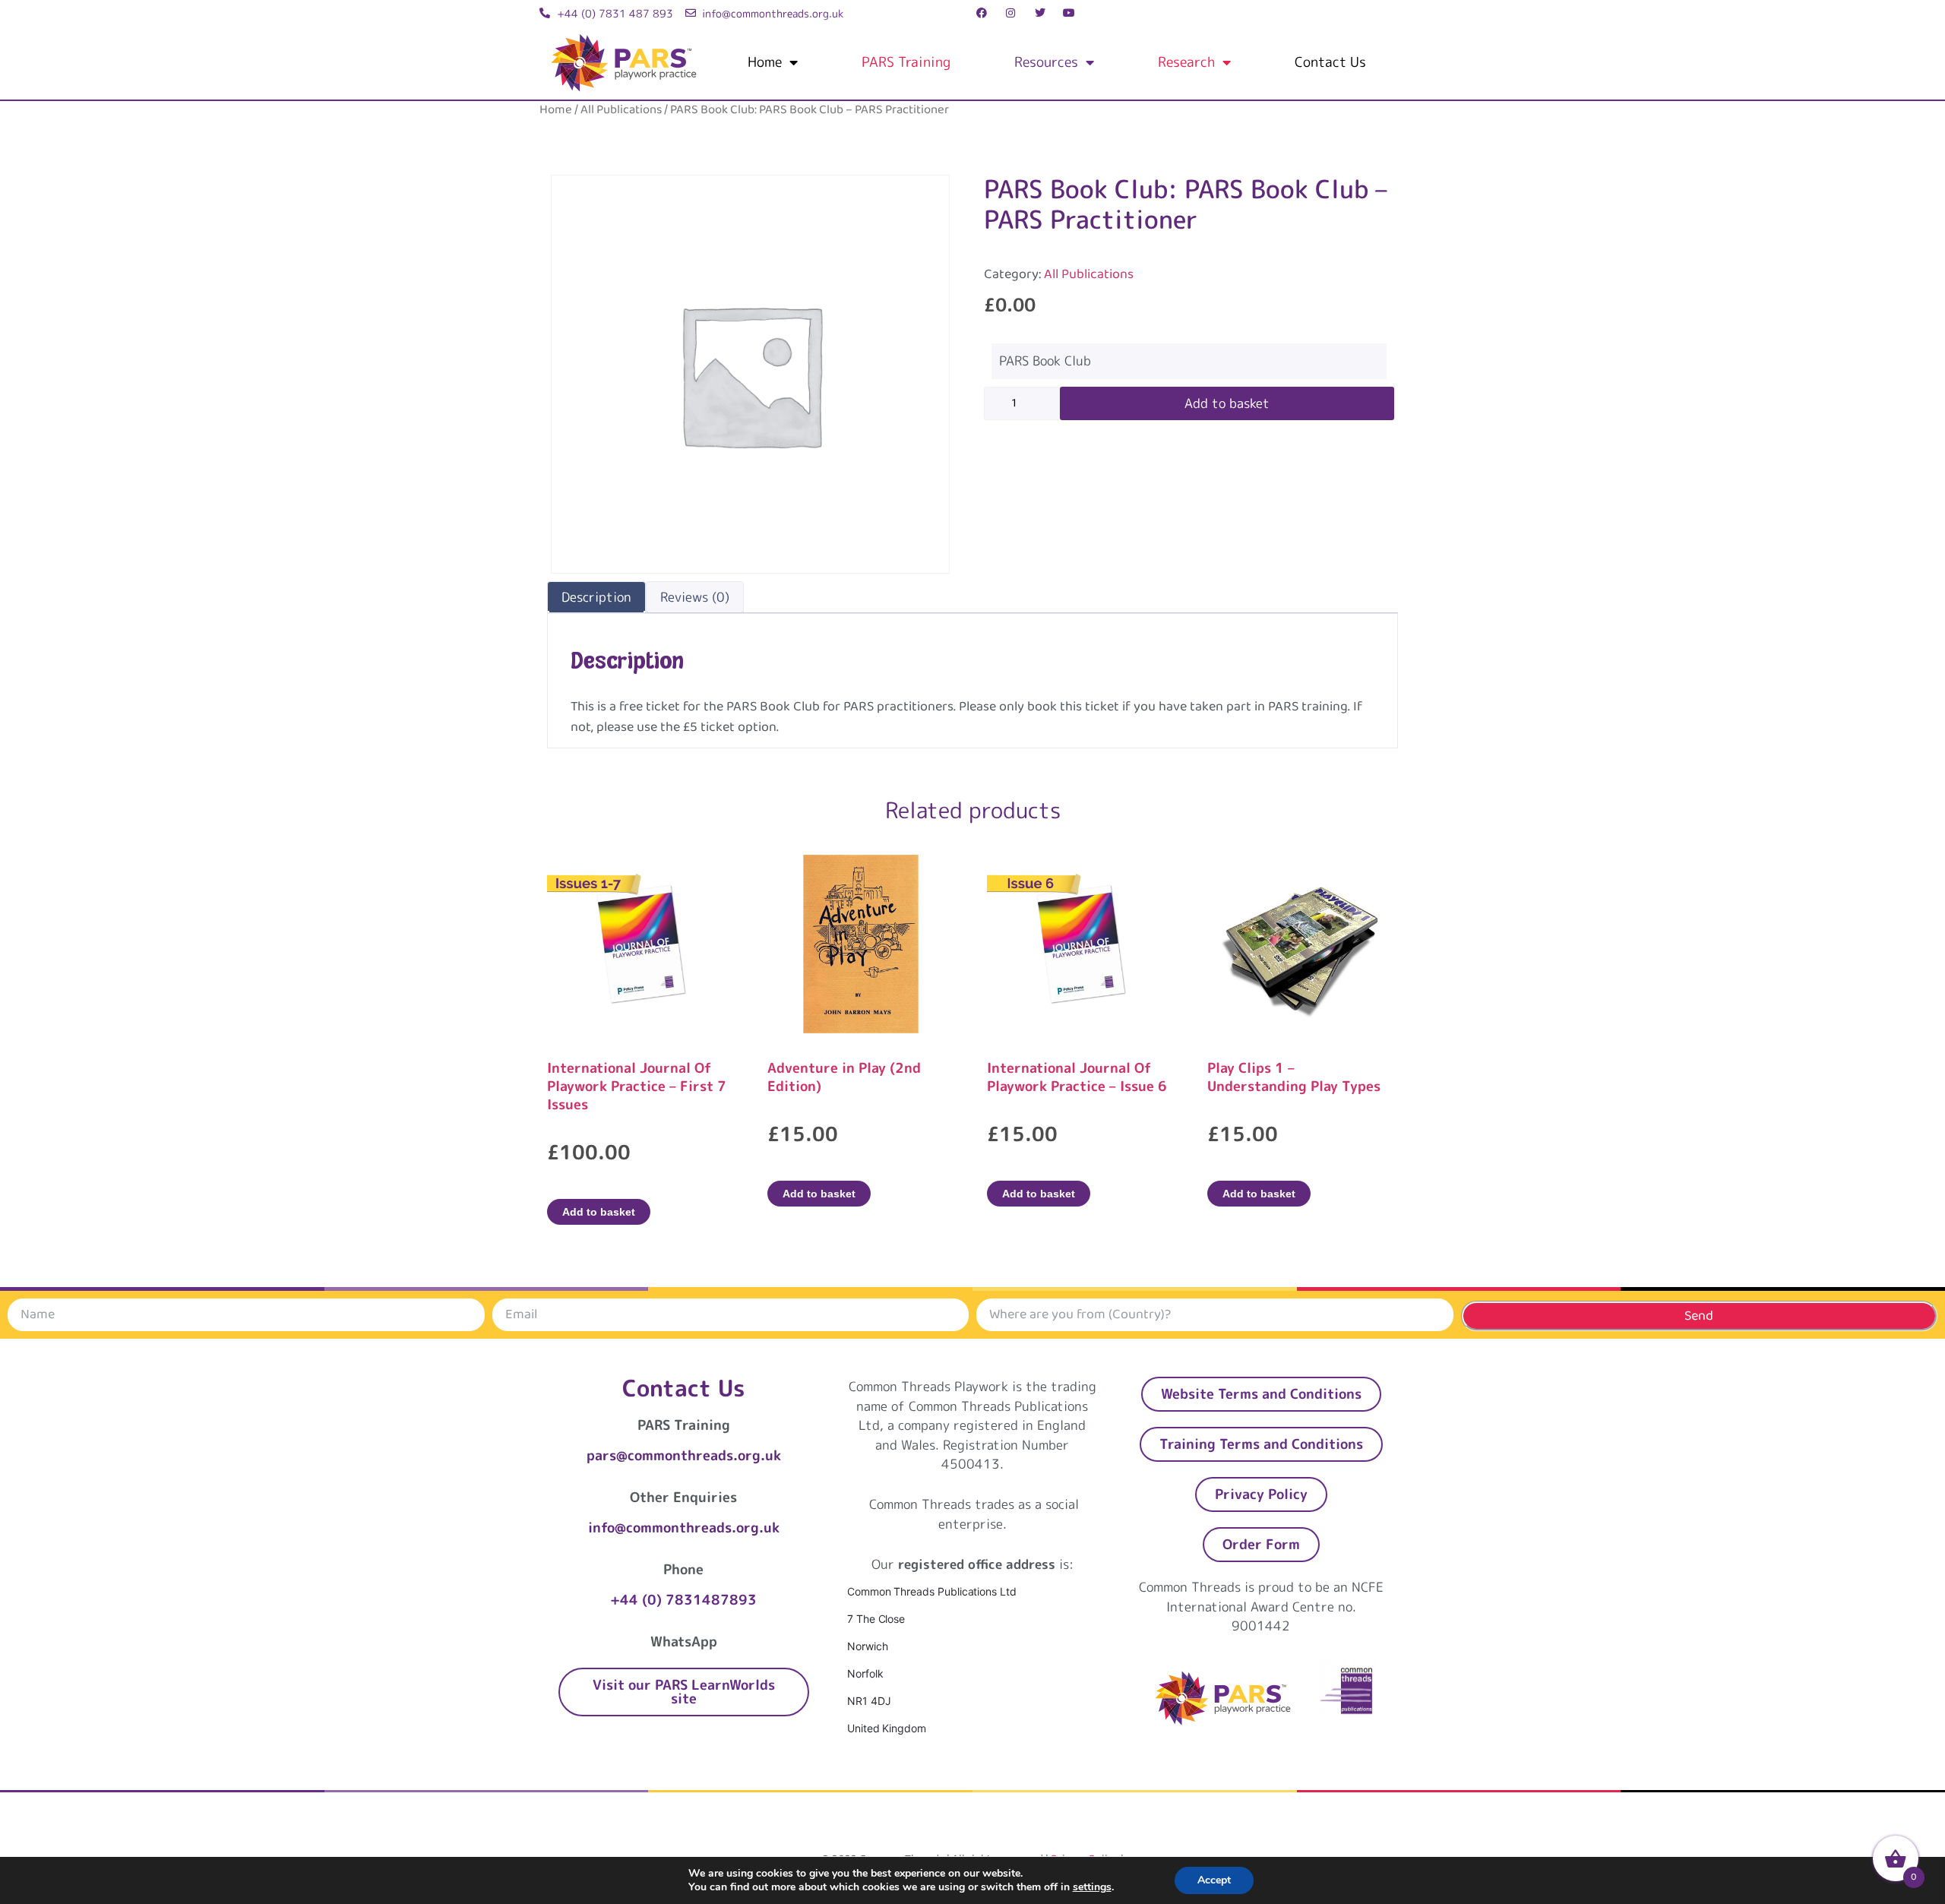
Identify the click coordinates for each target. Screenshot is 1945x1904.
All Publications (621, 110)
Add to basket (1227, 403)
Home (765, 62)
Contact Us (1330, 62)
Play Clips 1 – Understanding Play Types (1294, 1077)
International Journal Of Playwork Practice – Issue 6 (1077, 1077)
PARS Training (906, 62)
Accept (1214, 1880)
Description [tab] (596, 597)
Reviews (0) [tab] (695, 597)
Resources (1046, 62)
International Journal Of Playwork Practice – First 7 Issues (637, 1086)
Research (1186, 62)
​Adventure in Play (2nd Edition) (844, 1077)
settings (1092, 1887)
